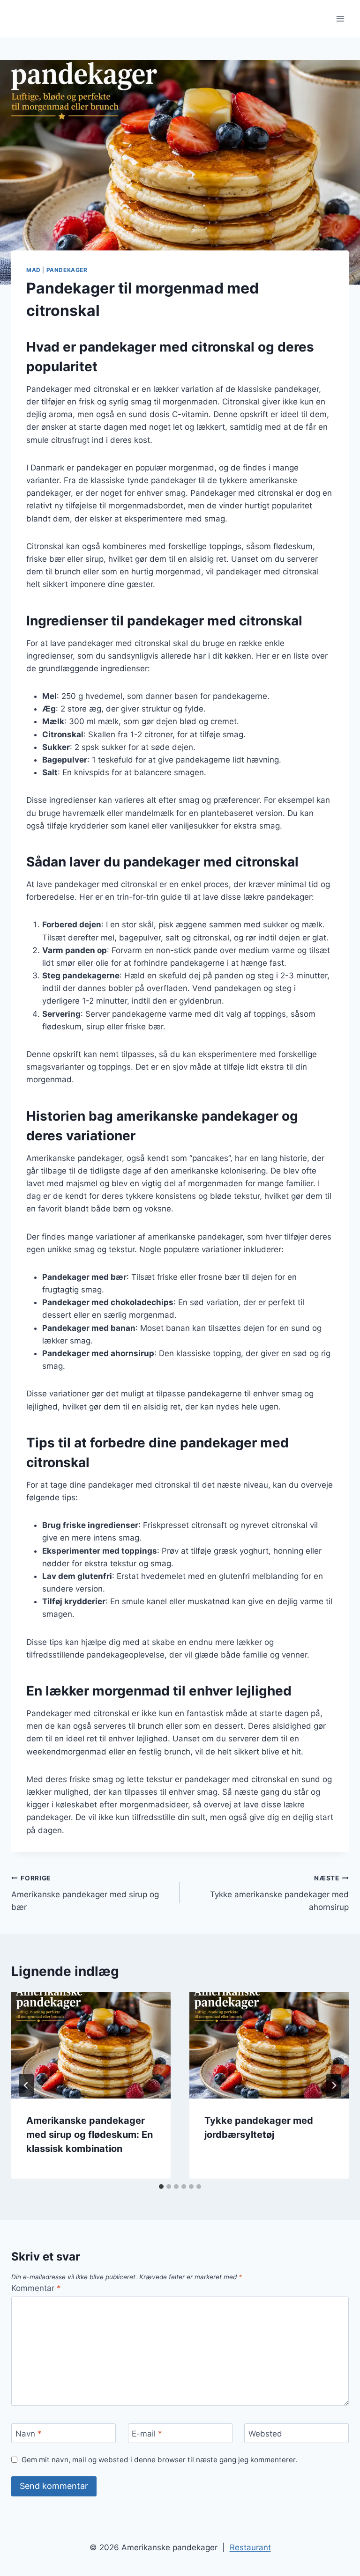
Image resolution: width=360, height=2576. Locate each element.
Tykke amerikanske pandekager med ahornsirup (279, 1893)
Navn (29, 2434)
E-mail (147, 2434)
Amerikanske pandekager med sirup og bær (85, 1893)
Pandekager (67, 270)
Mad (34, 270)
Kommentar (36, 2288)
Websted (265, 2434)
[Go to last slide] (26, 2085)
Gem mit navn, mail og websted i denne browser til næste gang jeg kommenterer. (159, 2460)
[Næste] (334, 2085)
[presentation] (91, 2045)
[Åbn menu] (340, 18)
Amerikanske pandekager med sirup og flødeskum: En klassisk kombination (90, 2135)
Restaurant (250, 2547)
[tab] (161, 2187)
